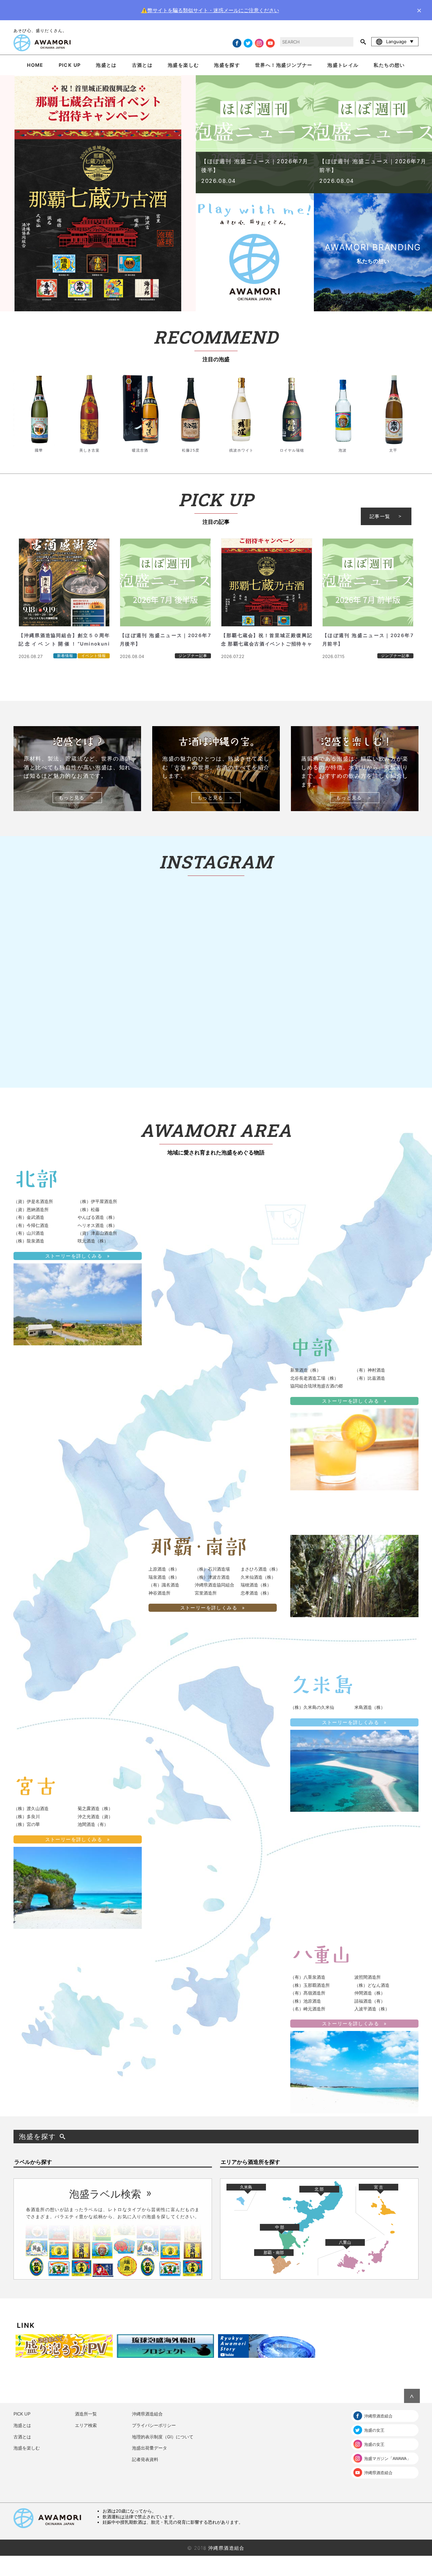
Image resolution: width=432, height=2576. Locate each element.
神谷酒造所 (159, 1593)
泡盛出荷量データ (150, 2448)
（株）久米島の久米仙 (312, 1707)
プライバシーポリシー (154, 2425)
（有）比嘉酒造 (370, 1378)
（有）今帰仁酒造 (31, 1225)
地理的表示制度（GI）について (163, 2437)
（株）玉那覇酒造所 (310, 1985)
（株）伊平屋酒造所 (97, 1201)
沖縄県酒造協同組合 (214, 1585)
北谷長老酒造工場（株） (314, 1378)
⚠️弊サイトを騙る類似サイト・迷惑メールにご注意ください (210, 10)
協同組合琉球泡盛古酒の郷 (317, 1386)
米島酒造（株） (370, 1707)
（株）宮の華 (27, 1824)
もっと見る (72, 797)
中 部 (280, 2227)
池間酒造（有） (93, 1824)
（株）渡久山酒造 (31, 1808)
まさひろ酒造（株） (260, 1569)
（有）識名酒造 (164, 1585)
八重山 (345, 2242)
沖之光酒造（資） (95, 1816)
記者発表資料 (145, 2459)
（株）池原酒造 (306, 2001)
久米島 (246, 2187)
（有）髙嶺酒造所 (308, 1993)
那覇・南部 (274, 2252)
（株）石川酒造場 (212, 1569)
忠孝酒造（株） (256, 1593)
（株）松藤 (89, 1209)
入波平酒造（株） (372, 2009)
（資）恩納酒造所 (31, 1209)
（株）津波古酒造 (212, 1577)
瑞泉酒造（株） (164, 1577)
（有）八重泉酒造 (308, 1977)
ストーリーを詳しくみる (74, 1256)
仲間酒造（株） (370, 1993)
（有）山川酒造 (29, 1233)
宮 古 (379, 2187)
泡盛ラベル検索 (105, 2194)
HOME (35, 65)
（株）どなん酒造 (372, 1985)
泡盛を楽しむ (183, 65)
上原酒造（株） (164, 1569)
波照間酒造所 (368, 1977)
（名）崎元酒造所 (308, 2009)
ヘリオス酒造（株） (97, 1225)
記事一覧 (380, 516)
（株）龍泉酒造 (29, 1241)
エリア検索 (86, 2425)
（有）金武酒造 (29, 1217)
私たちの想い (389, 65)
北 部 (319, 2189)
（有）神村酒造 (370, 1370)
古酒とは (142, 65)
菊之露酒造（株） (95, 1808)
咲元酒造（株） (93, 1241)
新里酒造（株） (306, 1370)
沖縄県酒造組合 (147, 2414)
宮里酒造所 (206, 1593)
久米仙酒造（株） (258, 1577)
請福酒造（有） (370, 2001)
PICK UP (70, 65)
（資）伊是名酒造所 (33, 1201)
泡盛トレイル (343, 65)
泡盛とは (106, 65)
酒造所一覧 (86, 2414)
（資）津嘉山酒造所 (97, 1233)
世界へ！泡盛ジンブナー (284, 65)
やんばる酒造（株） (97, 1217)
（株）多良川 (27, 1816)
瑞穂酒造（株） (256, 1585)
